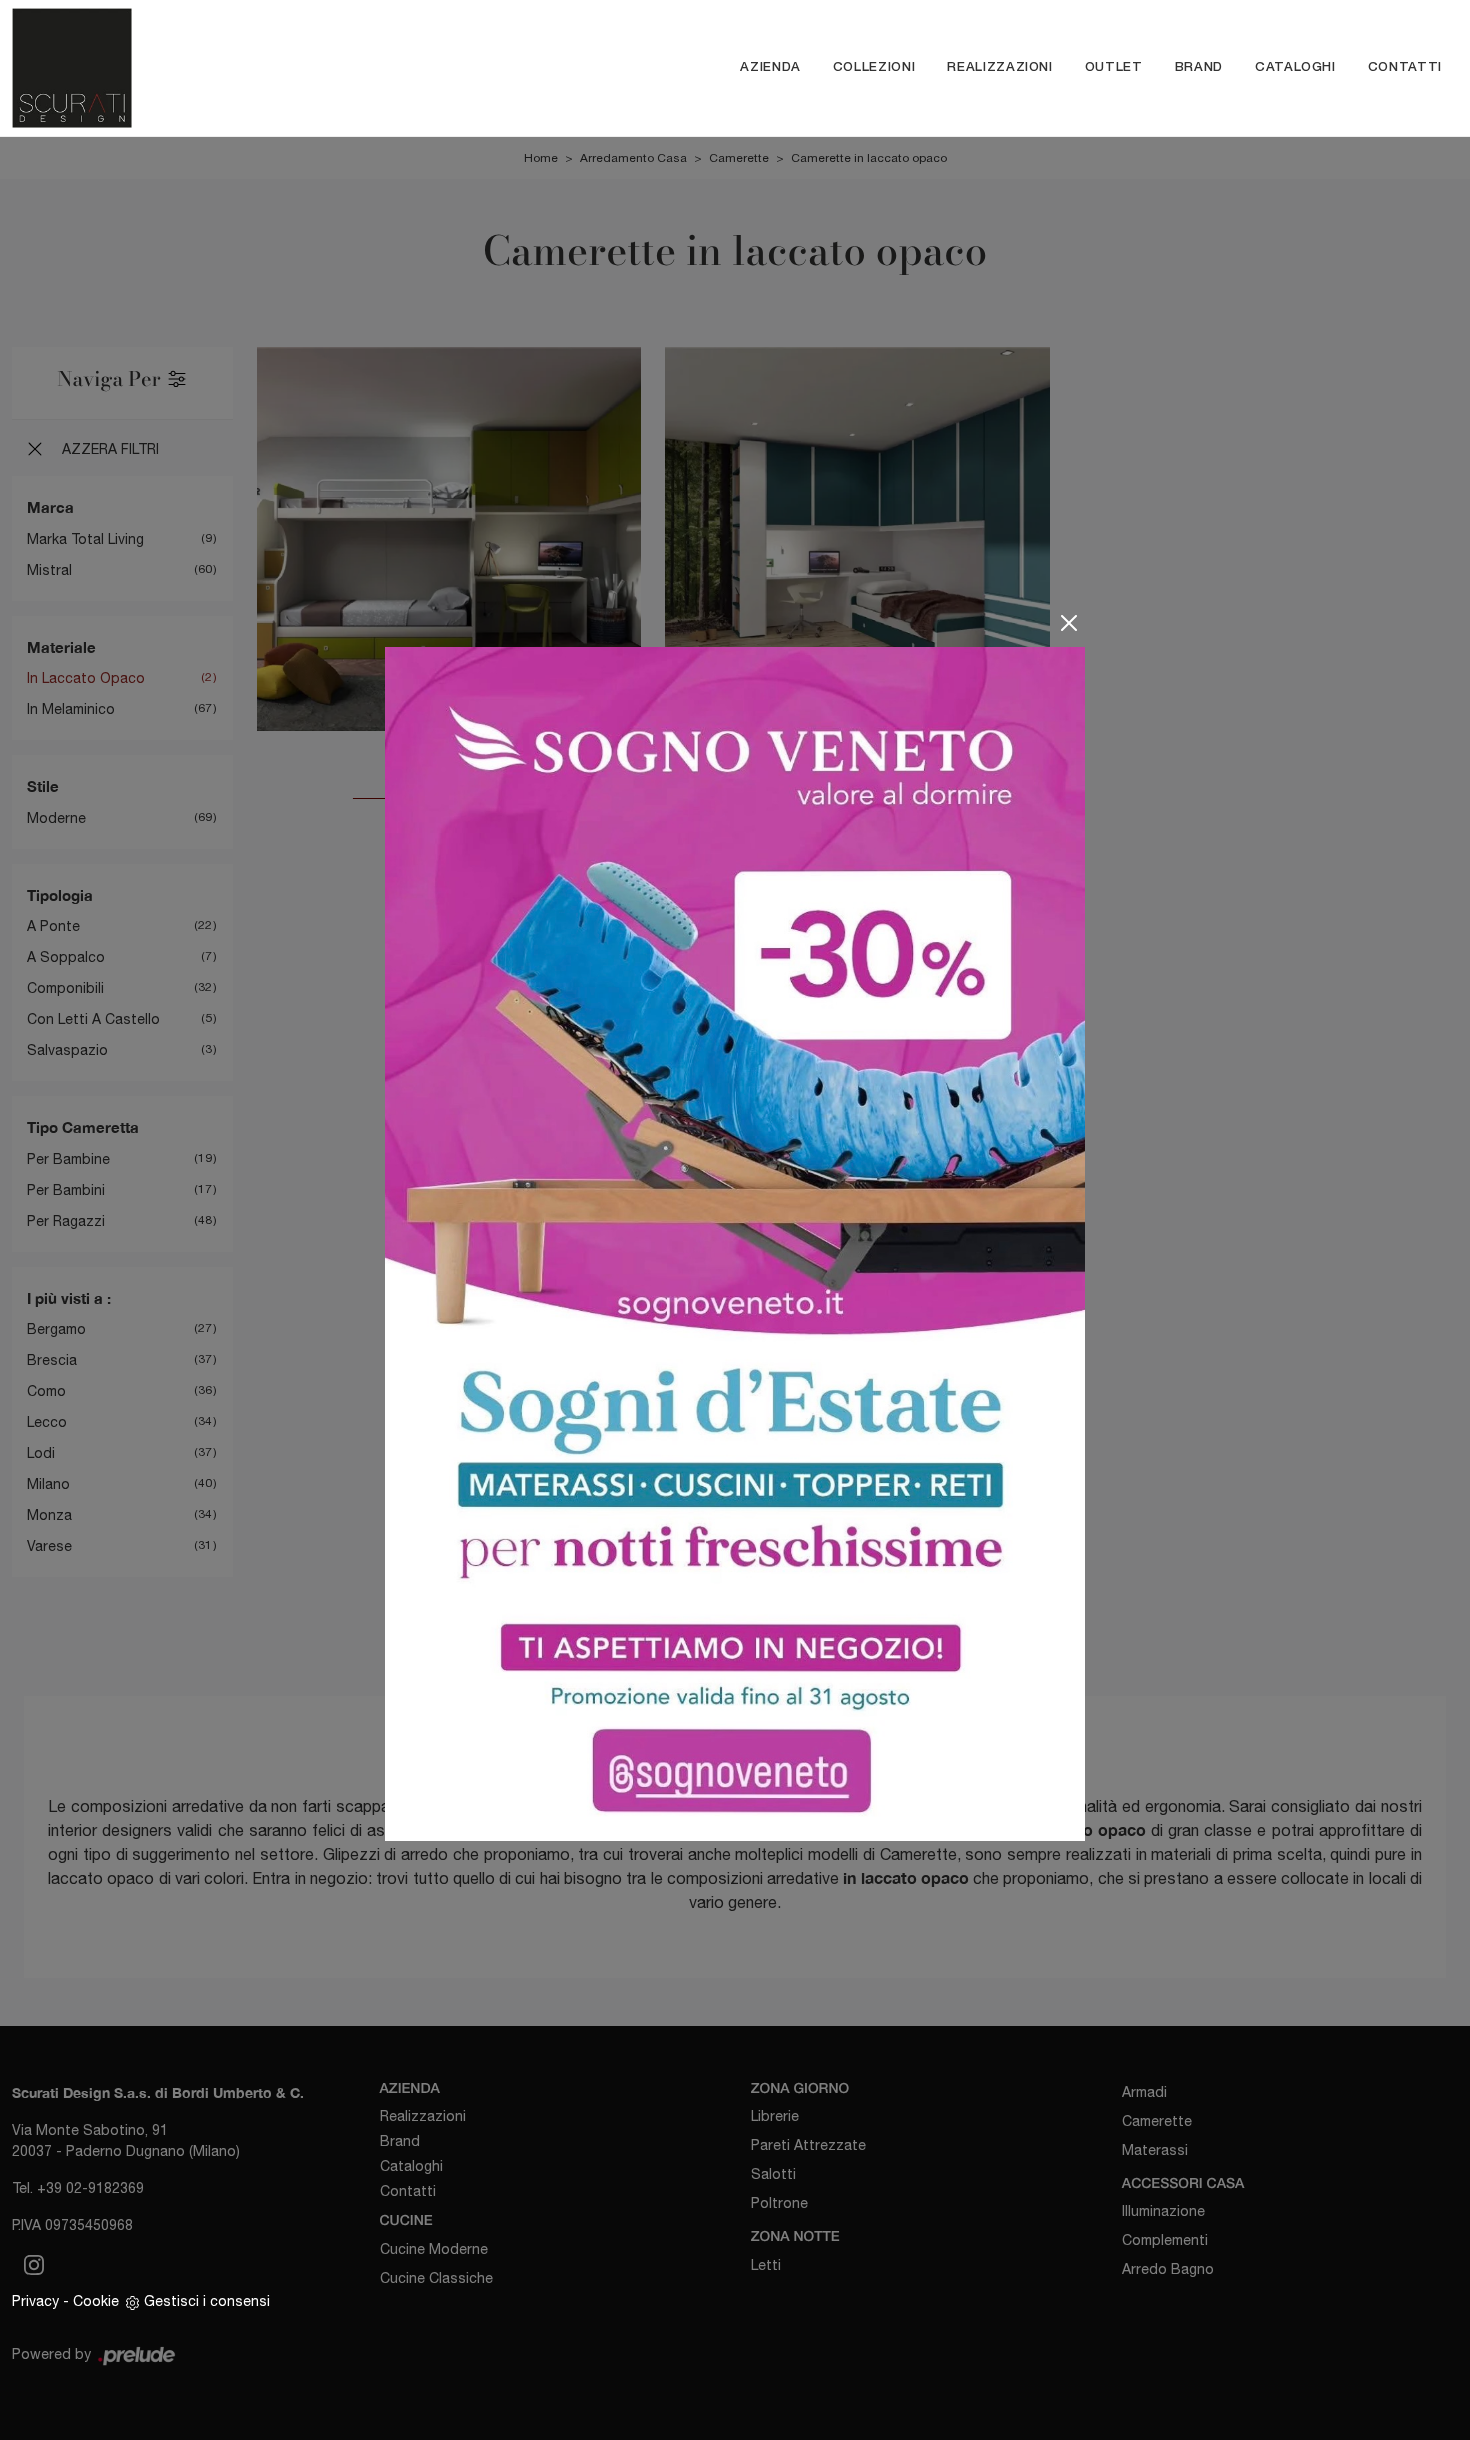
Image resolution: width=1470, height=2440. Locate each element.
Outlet (1114, 67)
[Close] (1069, 623)
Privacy (35, 2301)
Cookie (96, 2301)
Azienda (770, 67)
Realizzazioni (999, 67)
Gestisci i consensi (207, 2301)
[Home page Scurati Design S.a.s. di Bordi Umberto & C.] (190, 68)
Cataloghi (1295, 67)
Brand (1199, 67)
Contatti (1405, 67)
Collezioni (874, 67)
